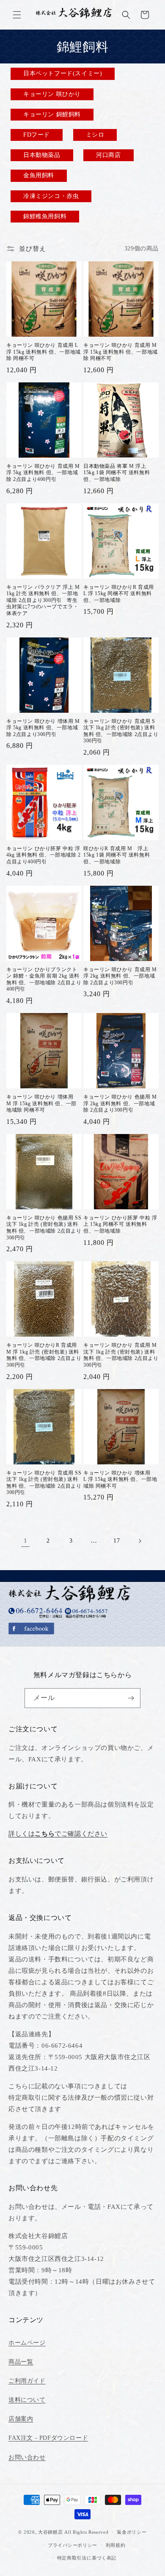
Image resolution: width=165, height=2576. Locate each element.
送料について (27, 2400)
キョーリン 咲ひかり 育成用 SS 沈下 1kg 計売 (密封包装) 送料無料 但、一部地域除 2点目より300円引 (44, 1483)
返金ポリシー (132, 2532)
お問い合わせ (27, 2457)
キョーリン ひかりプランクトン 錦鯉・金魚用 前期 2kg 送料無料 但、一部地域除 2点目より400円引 (44, 979)
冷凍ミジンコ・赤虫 (51, 196)
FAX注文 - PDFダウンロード (48, 2438)
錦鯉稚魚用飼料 (45, 216)
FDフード (37, 135)
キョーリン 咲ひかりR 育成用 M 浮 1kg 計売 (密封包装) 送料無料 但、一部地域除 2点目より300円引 (44, 1355)
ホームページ (27, 2343)
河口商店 (108, 155)
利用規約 (116, 2545)
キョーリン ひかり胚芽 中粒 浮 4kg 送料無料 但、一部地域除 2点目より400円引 (44, 855)
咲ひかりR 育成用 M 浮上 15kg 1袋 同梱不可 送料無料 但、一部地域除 (117, 855)
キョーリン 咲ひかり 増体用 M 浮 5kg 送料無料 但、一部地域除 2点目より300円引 (43, 728)
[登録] (131, 1698)
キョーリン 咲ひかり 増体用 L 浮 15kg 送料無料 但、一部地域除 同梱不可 (120, 1479)
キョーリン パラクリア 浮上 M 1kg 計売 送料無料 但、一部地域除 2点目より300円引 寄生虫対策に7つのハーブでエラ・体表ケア (43, 600)
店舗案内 (21, 2419)
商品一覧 (21, 2362)
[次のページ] (140, 1541)
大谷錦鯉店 (51, 2532)
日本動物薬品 (42, 155)
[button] (17, 15)
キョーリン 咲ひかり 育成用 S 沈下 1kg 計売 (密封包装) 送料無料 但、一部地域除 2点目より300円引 (121, 731)
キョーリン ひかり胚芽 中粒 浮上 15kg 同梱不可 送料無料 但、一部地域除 (120, 1224)
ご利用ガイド (27, 2381)
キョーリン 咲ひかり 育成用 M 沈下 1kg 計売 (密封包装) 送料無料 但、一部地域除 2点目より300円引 (121, 1355)
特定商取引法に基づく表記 (87, 2558)
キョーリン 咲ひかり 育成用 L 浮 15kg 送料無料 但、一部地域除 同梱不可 (44, 352)
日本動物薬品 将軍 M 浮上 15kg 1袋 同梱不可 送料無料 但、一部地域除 (117, 473)
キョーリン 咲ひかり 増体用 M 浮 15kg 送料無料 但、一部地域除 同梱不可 (43, 1103)
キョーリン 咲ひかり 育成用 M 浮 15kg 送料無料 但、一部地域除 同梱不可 (121, 352)
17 (117, 1541)
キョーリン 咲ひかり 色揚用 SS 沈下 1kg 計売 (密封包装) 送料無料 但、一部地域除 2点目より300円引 (44, 1228)
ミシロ (95, 135)
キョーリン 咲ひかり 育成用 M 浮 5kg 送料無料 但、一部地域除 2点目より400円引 (43, 473)
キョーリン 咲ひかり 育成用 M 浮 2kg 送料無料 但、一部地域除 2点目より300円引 (120, 976)
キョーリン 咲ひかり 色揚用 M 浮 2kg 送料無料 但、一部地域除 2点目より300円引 (120, 1103)
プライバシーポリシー (73, 2545)
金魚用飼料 (39, 175)
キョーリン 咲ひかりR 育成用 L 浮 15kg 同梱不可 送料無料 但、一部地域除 (119, 594)
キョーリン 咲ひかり (52, 94)
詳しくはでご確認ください (58, 1834)
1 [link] (26, 1541)
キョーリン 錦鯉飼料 (52, 114)
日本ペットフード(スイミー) (63, 73)
